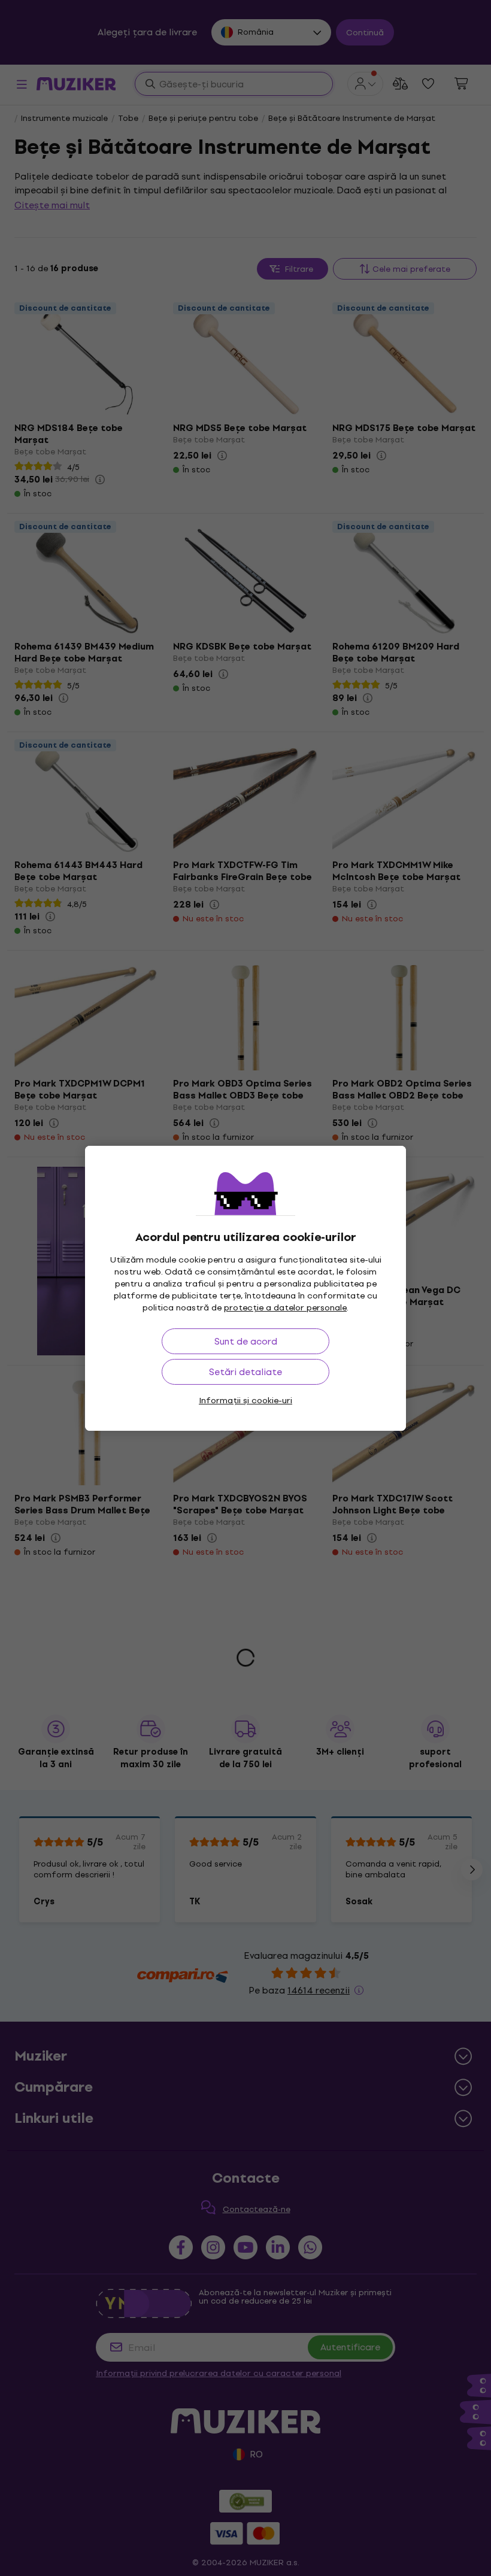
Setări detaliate (245, 1372)
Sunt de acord (246, 1341)
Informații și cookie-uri (245, 1401)
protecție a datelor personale (285, 1308)
